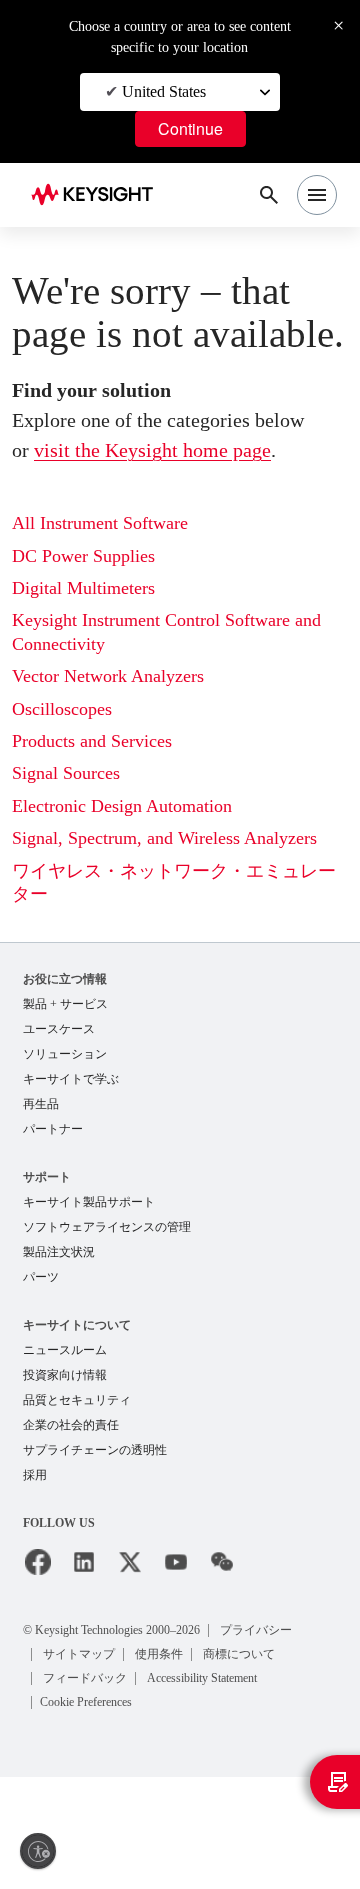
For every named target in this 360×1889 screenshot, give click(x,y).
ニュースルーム (65, 1350)
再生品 (41, 1104)
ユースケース (59, 1029)
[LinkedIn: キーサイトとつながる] (84, 1562)
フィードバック (85, 1678)
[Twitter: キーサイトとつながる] (130, 1562)
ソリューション (65, 1054)
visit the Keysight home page (152, 450)
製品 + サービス (65, 1004)
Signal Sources (66, 773)
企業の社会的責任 (71, 1425)
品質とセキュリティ (77, 1400)
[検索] (269, 195)
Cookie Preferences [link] (86, 1702)
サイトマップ (79, 1654)
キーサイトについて (77, 1325)
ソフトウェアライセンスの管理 (107, 1227)
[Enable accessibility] (38, 1851)
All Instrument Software (100, 523)
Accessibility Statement (202, 1678)
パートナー (53, 1129)
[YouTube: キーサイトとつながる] (176, 1562)
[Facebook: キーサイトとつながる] (38, 1562)
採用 (35, 1475)
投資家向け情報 (65, 1375)
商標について (239, 1654)
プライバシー (256, 1630)
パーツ (41, 1277)
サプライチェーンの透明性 (95, 1450)
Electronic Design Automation (122, 806)
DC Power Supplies (83, 556)
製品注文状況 (59, 1252)
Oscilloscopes (62, 709)
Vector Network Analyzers (108, 676)
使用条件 (159, 1654)
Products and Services (92, 741)
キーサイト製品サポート (89, 1202)
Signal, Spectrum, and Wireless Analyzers (164, 838)
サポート (47, 1177)
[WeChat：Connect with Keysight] (222, 1562)
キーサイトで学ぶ (71, 1079)
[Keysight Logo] (98, 195)
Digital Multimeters (83, 588)
